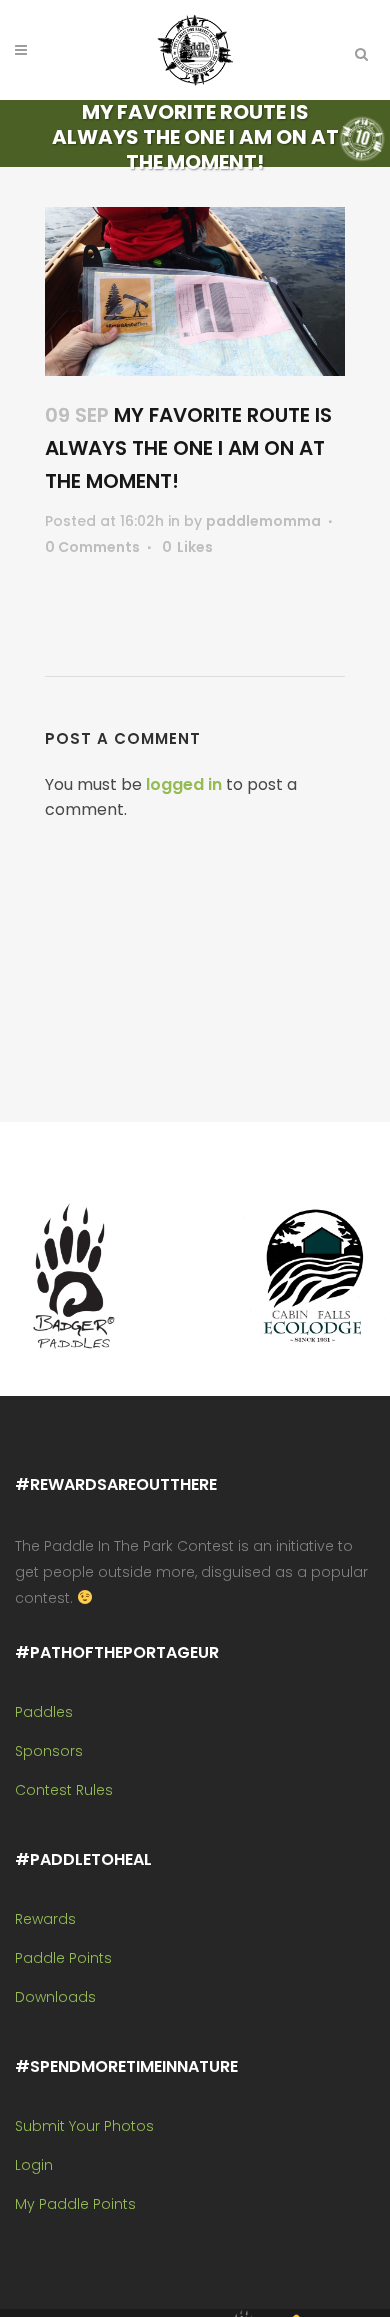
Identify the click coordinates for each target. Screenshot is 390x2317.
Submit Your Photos (84, 2126)
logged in (184, 784)
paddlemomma (263, 521)
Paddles (44, 1712)
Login (34, 2165)
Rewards (45, 1919)
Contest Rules (64, 1790)
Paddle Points (63, 1958)
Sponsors (49, 1751)
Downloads (55, 1997)
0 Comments (92, 547)
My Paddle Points (75, 2204)
